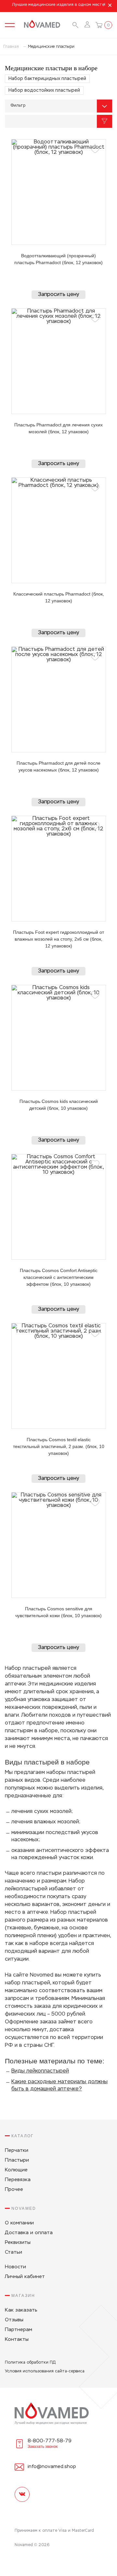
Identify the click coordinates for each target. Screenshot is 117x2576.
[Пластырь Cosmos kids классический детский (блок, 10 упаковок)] (59, 1038)
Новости (15, 2267)
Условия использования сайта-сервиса (45, 2371)
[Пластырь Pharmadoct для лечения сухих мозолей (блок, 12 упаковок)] (59, 361)
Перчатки (17, 2150)
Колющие (16, 2170)
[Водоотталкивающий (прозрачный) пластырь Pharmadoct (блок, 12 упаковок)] (59, 192)
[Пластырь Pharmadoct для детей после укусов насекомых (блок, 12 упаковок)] (59, 699)
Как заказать (21, 2310)
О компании (19, 2223)
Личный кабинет (25, 2277)
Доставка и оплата (29, 2233)
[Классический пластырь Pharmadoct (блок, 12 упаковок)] (59, 530)
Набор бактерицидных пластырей (47, 79)
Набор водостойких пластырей (44, 90)
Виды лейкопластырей (40, 2071)
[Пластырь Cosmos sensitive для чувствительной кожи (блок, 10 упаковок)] (59, 1545)
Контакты (17, 2339)
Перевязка (18, 2180)
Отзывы (14, 2320)
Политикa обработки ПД (30, 2363)
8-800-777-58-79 (50, 2441)
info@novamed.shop (52, 2467)
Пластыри (17, 2160)
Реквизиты (18, 2242)
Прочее (14, 2189)
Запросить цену (58, 295)
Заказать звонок (43, 2447)
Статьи (13, 2252)
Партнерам (19, 2330)
